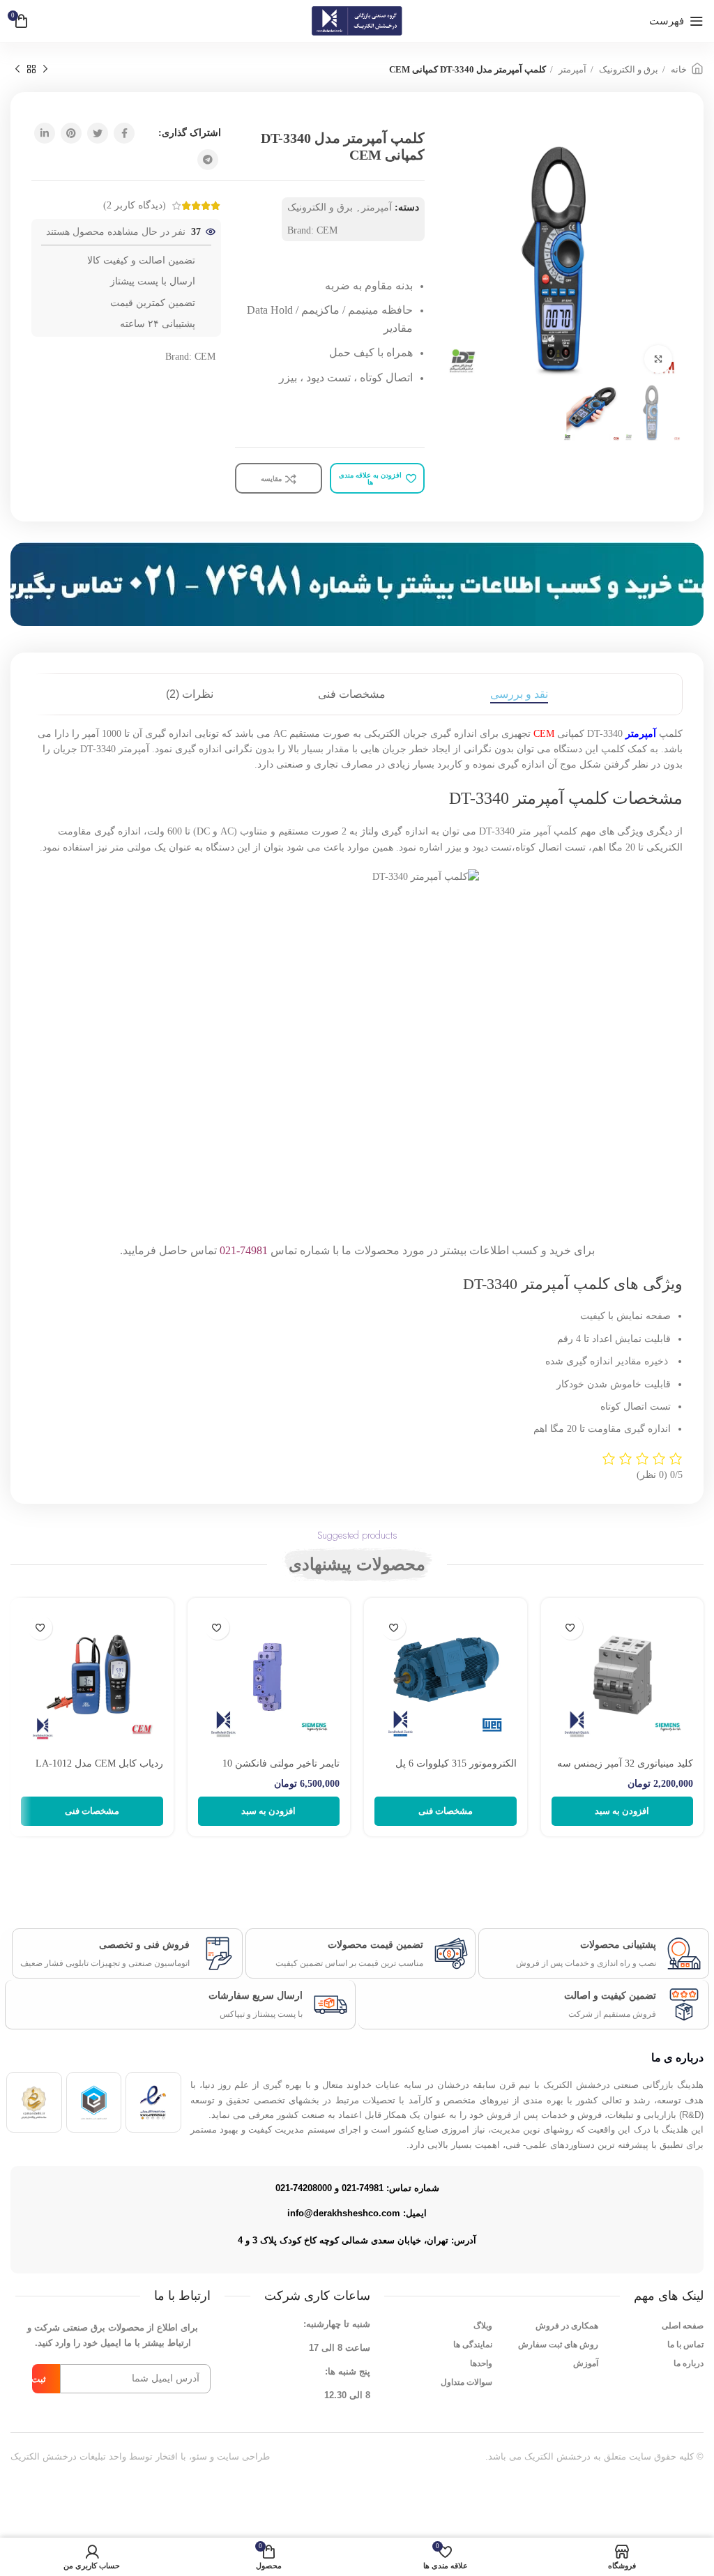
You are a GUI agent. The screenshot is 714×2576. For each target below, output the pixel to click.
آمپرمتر (571, 69)
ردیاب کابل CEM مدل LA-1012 (99, 1763)
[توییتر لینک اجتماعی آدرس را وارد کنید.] (98, 133)
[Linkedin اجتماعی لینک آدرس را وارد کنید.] (45, 133)
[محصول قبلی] (45, 70)
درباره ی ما (677, 2058)
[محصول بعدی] (17, 70)
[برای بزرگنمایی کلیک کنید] (658, 359)
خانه (678, 69)
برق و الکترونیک (628, 69)
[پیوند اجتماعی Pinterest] (71, 133)
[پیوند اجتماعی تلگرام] (208, 160)
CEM (327, 230)
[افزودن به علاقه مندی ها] (571, 1628)
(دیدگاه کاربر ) (135, 205)
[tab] (519, 694)
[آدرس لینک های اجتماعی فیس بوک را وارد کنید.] (124, 133)
